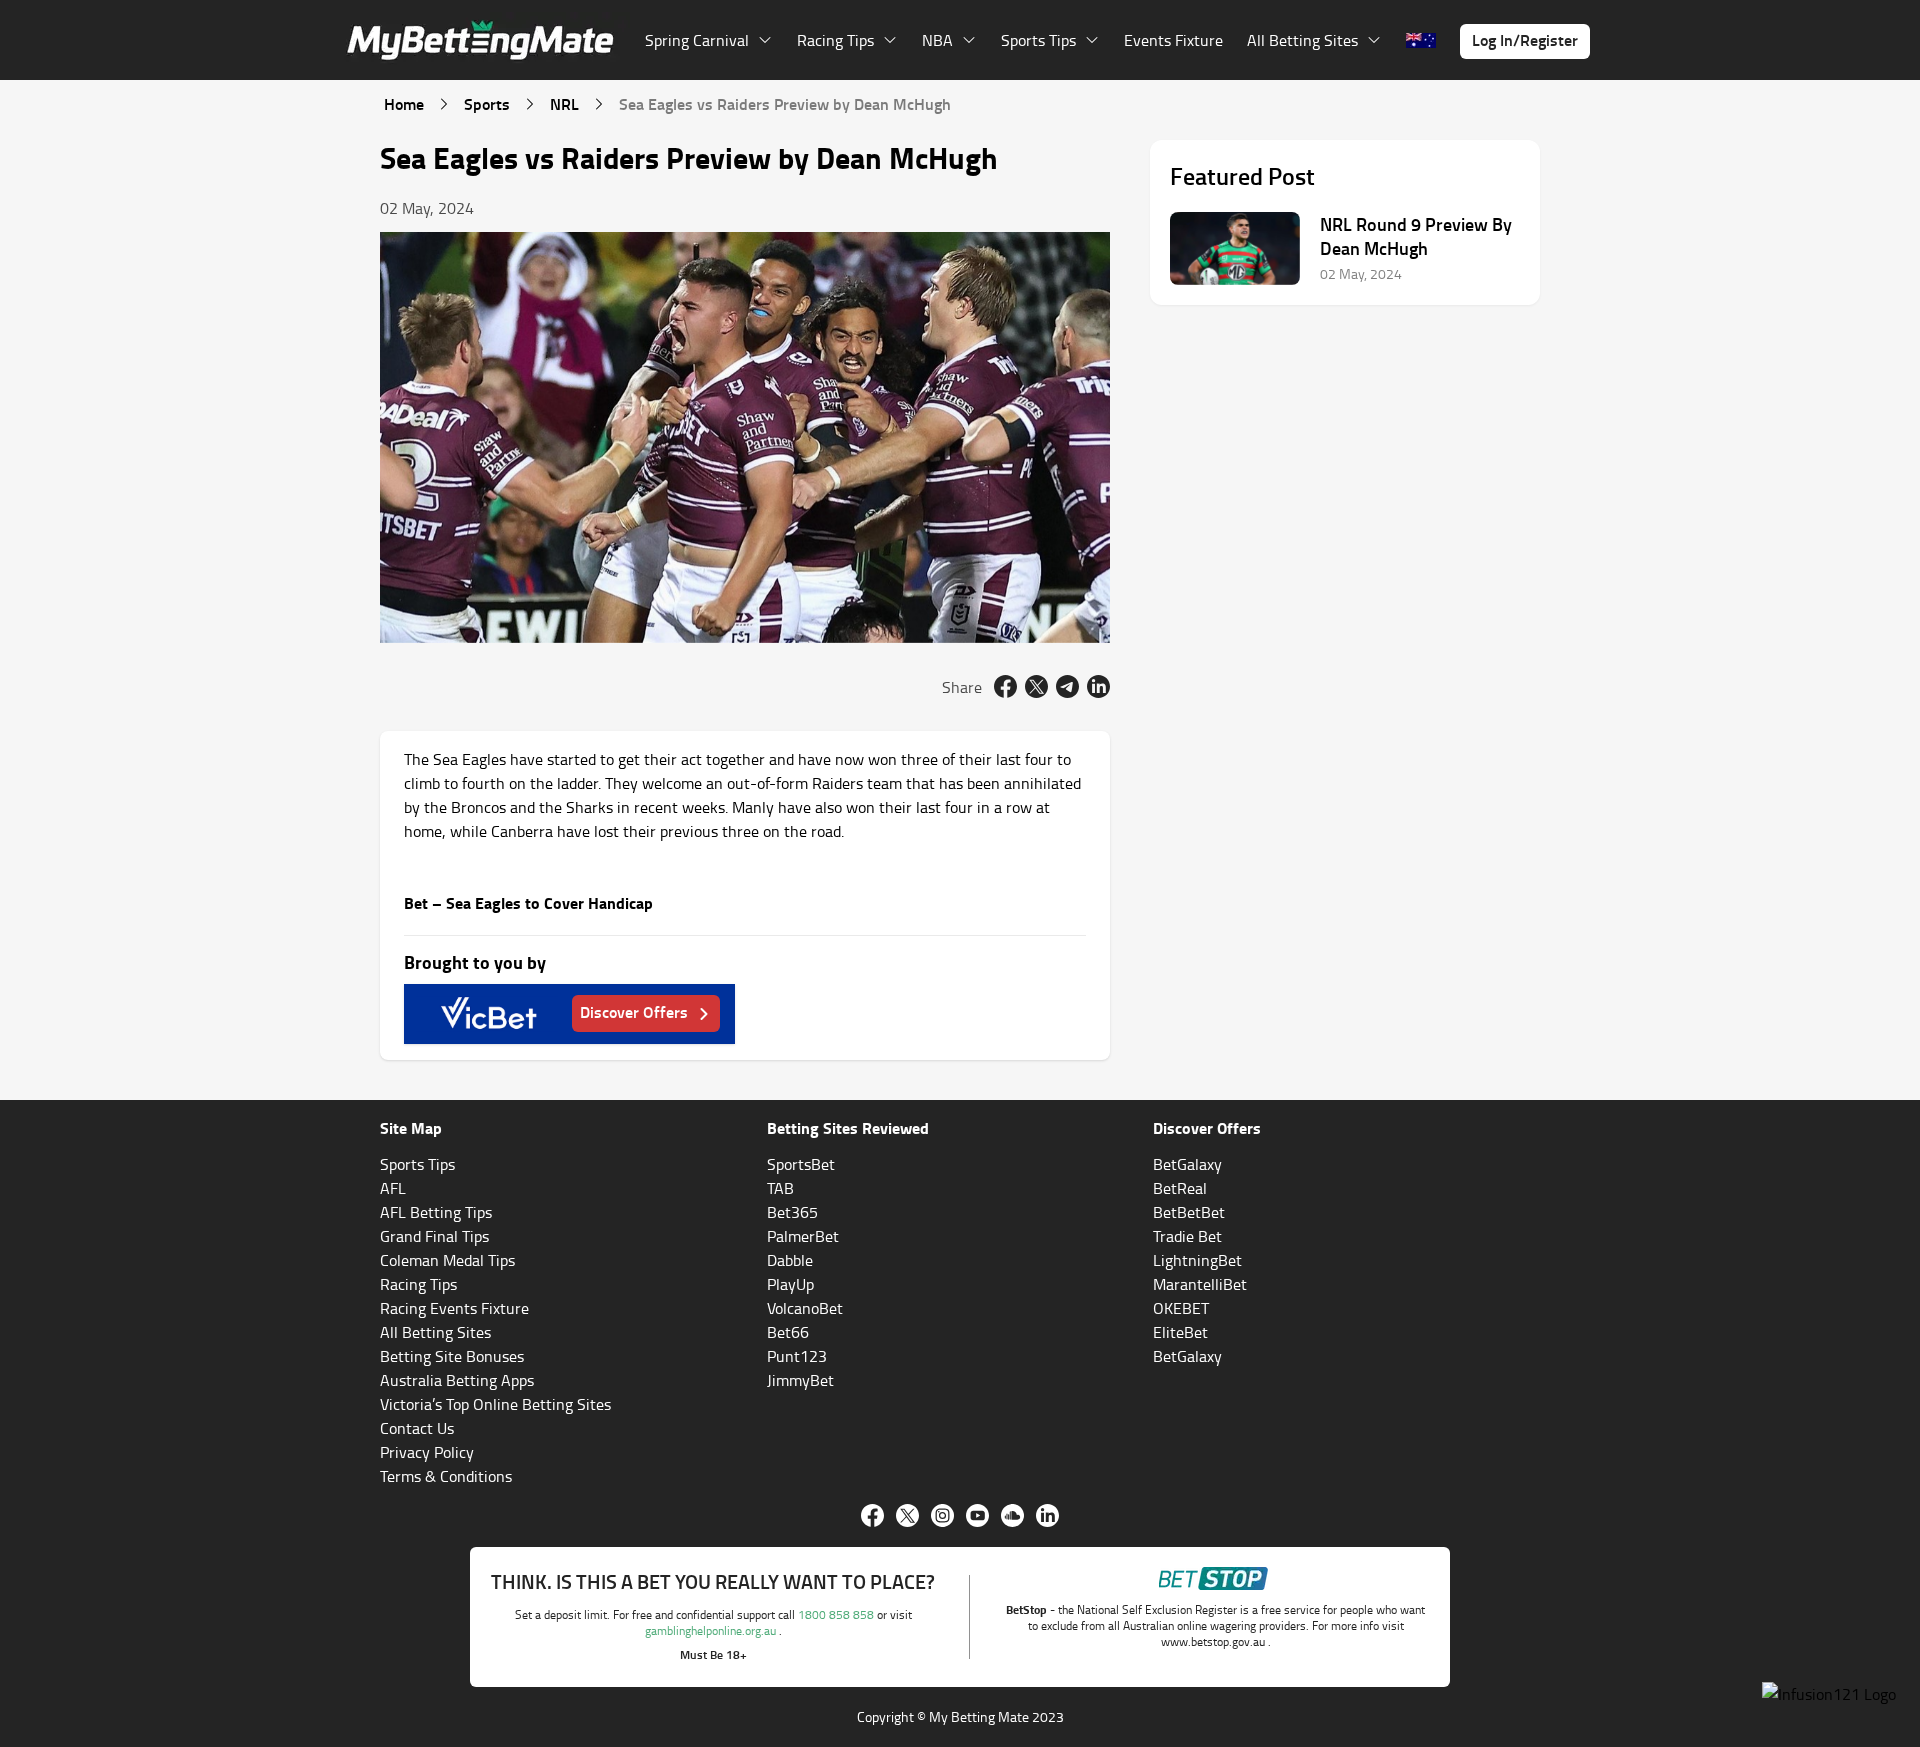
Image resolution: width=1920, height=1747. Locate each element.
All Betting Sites (435, 1332)
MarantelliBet (1200, 1284)
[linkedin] (1098, 686)
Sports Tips (417, 1164)
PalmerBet (803, 1236)
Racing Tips (418, 1284)
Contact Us (417, 1428)
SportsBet (801, 1164)
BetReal (1180, 1188)
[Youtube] (977, 1515)
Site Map (411, 1127)
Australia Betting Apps (457, 1380)
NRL (564, 103)
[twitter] (1036, 686)
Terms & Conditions (446, 1476)
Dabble (790, 1260)
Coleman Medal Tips (447, 1260)
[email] (1067, 686)
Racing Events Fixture (454, 1308)
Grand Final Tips (434, 1236)
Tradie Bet (1187, 1236)
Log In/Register (1525, 39)
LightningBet (1197, 1260)
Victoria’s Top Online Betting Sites (495, 1404)
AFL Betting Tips (436, 1212)
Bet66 (788, 1332)
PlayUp (790, 1284)
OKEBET (1181, 1308)
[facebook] (1005, 686)
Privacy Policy (427, 1452)
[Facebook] (872, 1515)
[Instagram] (942, 1515)
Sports (487, 103)
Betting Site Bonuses (452, 1356)
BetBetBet (1189, 1212)
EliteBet (1180, 1332)
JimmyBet (800, 1380)
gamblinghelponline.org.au (712, 1630)
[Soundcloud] (1012, 1515)
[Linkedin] (1047, 1515)
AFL (393, 1188)
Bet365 (792, 1212)
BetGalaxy (1187, 1164)
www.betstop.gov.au (1214, 1641)
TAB (780, 1188)
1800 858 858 (837, 1614)
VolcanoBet (805, 1308)
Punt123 (797, 1356)
